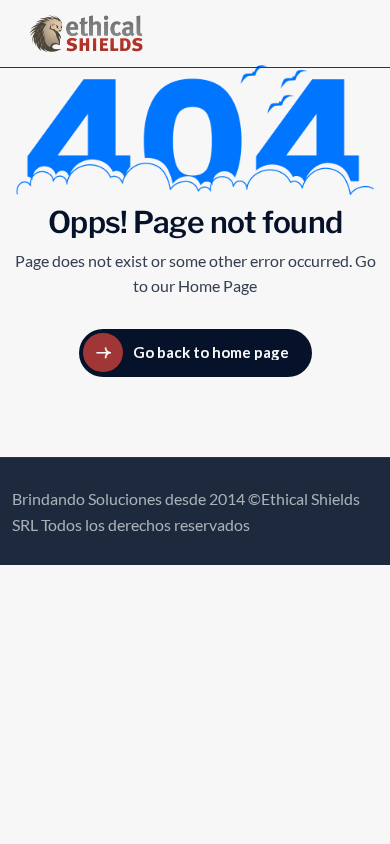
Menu (326, 33)
